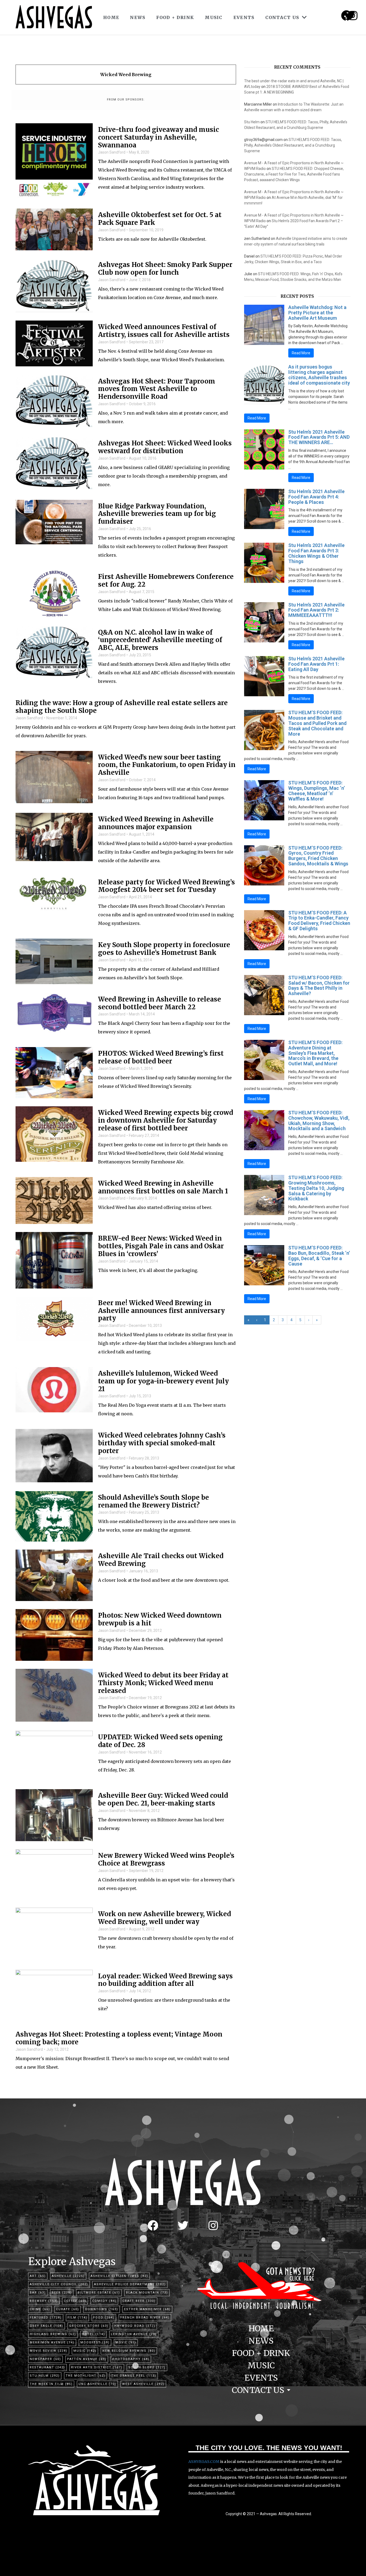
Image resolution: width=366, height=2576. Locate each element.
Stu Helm (252, 122)
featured (46, 2318)
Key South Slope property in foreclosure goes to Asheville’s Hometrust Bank (164, 949)
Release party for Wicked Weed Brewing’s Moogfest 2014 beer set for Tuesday (167, 886)
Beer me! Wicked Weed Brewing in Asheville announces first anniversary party (161, 1311)
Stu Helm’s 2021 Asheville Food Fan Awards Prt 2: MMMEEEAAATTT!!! (316, 610)
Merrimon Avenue (52, 2342)
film (77, 2318)
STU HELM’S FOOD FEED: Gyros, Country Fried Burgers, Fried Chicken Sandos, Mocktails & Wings (318, 856)
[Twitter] (183, 2225)
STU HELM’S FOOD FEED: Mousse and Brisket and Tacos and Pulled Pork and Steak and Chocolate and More (317, 723)
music (85, 2351)
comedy (104, 2301)
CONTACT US (282, 17)
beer (62, 2293)
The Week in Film (51, 2384)
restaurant (47, 2367)
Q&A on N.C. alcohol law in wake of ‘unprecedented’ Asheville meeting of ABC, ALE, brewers (160, 640)
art (38, 2276)
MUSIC (214, 17)
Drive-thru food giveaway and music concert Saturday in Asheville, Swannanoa (158, 137)
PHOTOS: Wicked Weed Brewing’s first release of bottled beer (161, 1058)
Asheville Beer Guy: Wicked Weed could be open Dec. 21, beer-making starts (163, 1800)
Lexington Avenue (134, 2334)
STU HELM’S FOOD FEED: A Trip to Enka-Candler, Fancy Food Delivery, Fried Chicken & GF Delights (319, 921)
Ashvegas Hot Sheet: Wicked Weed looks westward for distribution (165, 447)
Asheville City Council (59, 2284)
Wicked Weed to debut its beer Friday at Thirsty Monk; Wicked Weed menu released (163, 1683)
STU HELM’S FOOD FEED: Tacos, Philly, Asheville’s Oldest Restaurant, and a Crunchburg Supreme (293, 145)
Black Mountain (147, 2293)
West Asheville (143, 2384)
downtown (102, 2309)
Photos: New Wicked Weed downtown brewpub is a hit (160, 1620)
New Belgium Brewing (129, 2351)
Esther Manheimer (147, 2309)
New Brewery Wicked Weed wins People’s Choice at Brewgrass (166, 1860)
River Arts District (97, 2367)
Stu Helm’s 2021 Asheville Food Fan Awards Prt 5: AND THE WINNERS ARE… (319, 437)
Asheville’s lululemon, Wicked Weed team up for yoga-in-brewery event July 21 (163, 1381)
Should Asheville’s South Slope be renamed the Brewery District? (154, 1502)
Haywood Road (135, 2326)
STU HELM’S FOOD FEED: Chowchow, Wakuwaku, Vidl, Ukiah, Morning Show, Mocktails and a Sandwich (319, 1121)
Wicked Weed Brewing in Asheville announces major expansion (156, 823)
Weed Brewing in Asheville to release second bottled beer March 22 (160, 1003)
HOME (111, 17)
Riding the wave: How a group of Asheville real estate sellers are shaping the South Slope (122, 707)
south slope (147, 2367)
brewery (44, 2301)
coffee (75, 2301)
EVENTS (244, 17)
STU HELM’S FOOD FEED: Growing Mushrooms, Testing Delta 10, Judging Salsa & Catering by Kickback (316, 1188)
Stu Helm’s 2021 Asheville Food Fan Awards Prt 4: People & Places (316, 497)
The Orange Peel (134, 2376)
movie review (49, 2351)
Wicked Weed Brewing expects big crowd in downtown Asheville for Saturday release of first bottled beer (166, 1121)
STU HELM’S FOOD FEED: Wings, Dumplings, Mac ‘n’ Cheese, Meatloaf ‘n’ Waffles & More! (317, 791)
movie (126, 2342)
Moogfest (95, 2342)
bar (38, 2293)
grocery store (89, 2326)
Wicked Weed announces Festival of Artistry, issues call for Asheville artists (164, 331)
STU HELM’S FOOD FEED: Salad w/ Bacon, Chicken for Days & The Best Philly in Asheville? (319, 985)
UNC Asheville (97, 2384)
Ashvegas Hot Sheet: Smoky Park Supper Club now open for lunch (165, 269)
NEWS (138, 17)
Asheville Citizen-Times (119, 2276)
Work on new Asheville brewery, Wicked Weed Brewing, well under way (165, 1918)
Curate (68, 2309)
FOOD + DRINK (175, 17)
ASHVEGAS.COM (204, 2462)
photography (131, 2359)
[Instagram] (353, 16)
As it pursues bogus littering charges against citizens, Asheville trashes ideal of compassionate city (319, 375)
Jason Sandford (112, 152)
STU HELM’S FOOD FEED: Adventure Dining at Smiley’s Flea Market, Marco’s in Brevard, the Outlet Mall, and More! (315, 1053)
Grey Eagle (46, 2326)
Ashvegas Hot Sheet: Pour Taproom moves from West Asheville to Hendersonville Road (157, 389)
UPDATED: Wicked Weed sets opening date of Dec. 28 (160, 1741)
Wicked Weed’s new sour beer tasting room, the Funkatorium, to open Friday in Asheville (167, 765)
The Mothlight (85, 2376)
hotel (94, 2334)
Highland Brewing (53, 2334)
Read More (301, 353)
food (104, 2318)
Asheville (68, 2276)
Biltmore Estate (99, 2293)
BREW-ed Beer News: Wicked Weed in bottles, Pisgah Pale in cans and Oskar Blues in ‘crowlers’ (161, 1246)
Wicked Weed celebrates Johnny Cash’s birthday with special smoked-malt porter (162, 1443)
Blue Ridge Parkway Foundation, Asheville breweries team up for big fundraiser (157, 514)
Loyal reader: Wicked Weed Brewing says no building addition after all (165, 1980)
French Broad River (145, 2318)
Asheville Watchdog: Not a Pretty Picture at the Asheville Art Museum (317, 313)
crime (40, 2309)
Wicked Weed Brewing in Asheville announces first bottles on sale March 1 (163, 1188)
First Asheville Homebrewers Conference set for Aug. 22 (166, 581)
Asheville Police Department (130, 2284)
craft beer (139, 2301)
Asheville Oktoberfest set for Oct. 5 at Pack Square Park (160, 219)
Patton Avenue (87, 2359)
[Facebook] (153, 2225)
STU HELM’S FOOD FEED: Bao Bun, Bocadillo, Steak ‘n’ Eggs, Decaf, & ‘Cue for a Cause (319, 1256)
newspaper (45, 2359)
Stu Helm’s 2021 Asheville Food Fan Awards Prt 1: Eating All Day (316, 664)
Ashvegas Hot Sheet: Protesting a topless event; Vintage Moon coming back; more (119, 2038)
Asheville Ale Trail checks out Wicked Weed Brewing (161, 1560)
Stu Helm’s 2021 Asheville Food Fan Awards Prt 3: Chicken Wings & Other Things (316, 553)
